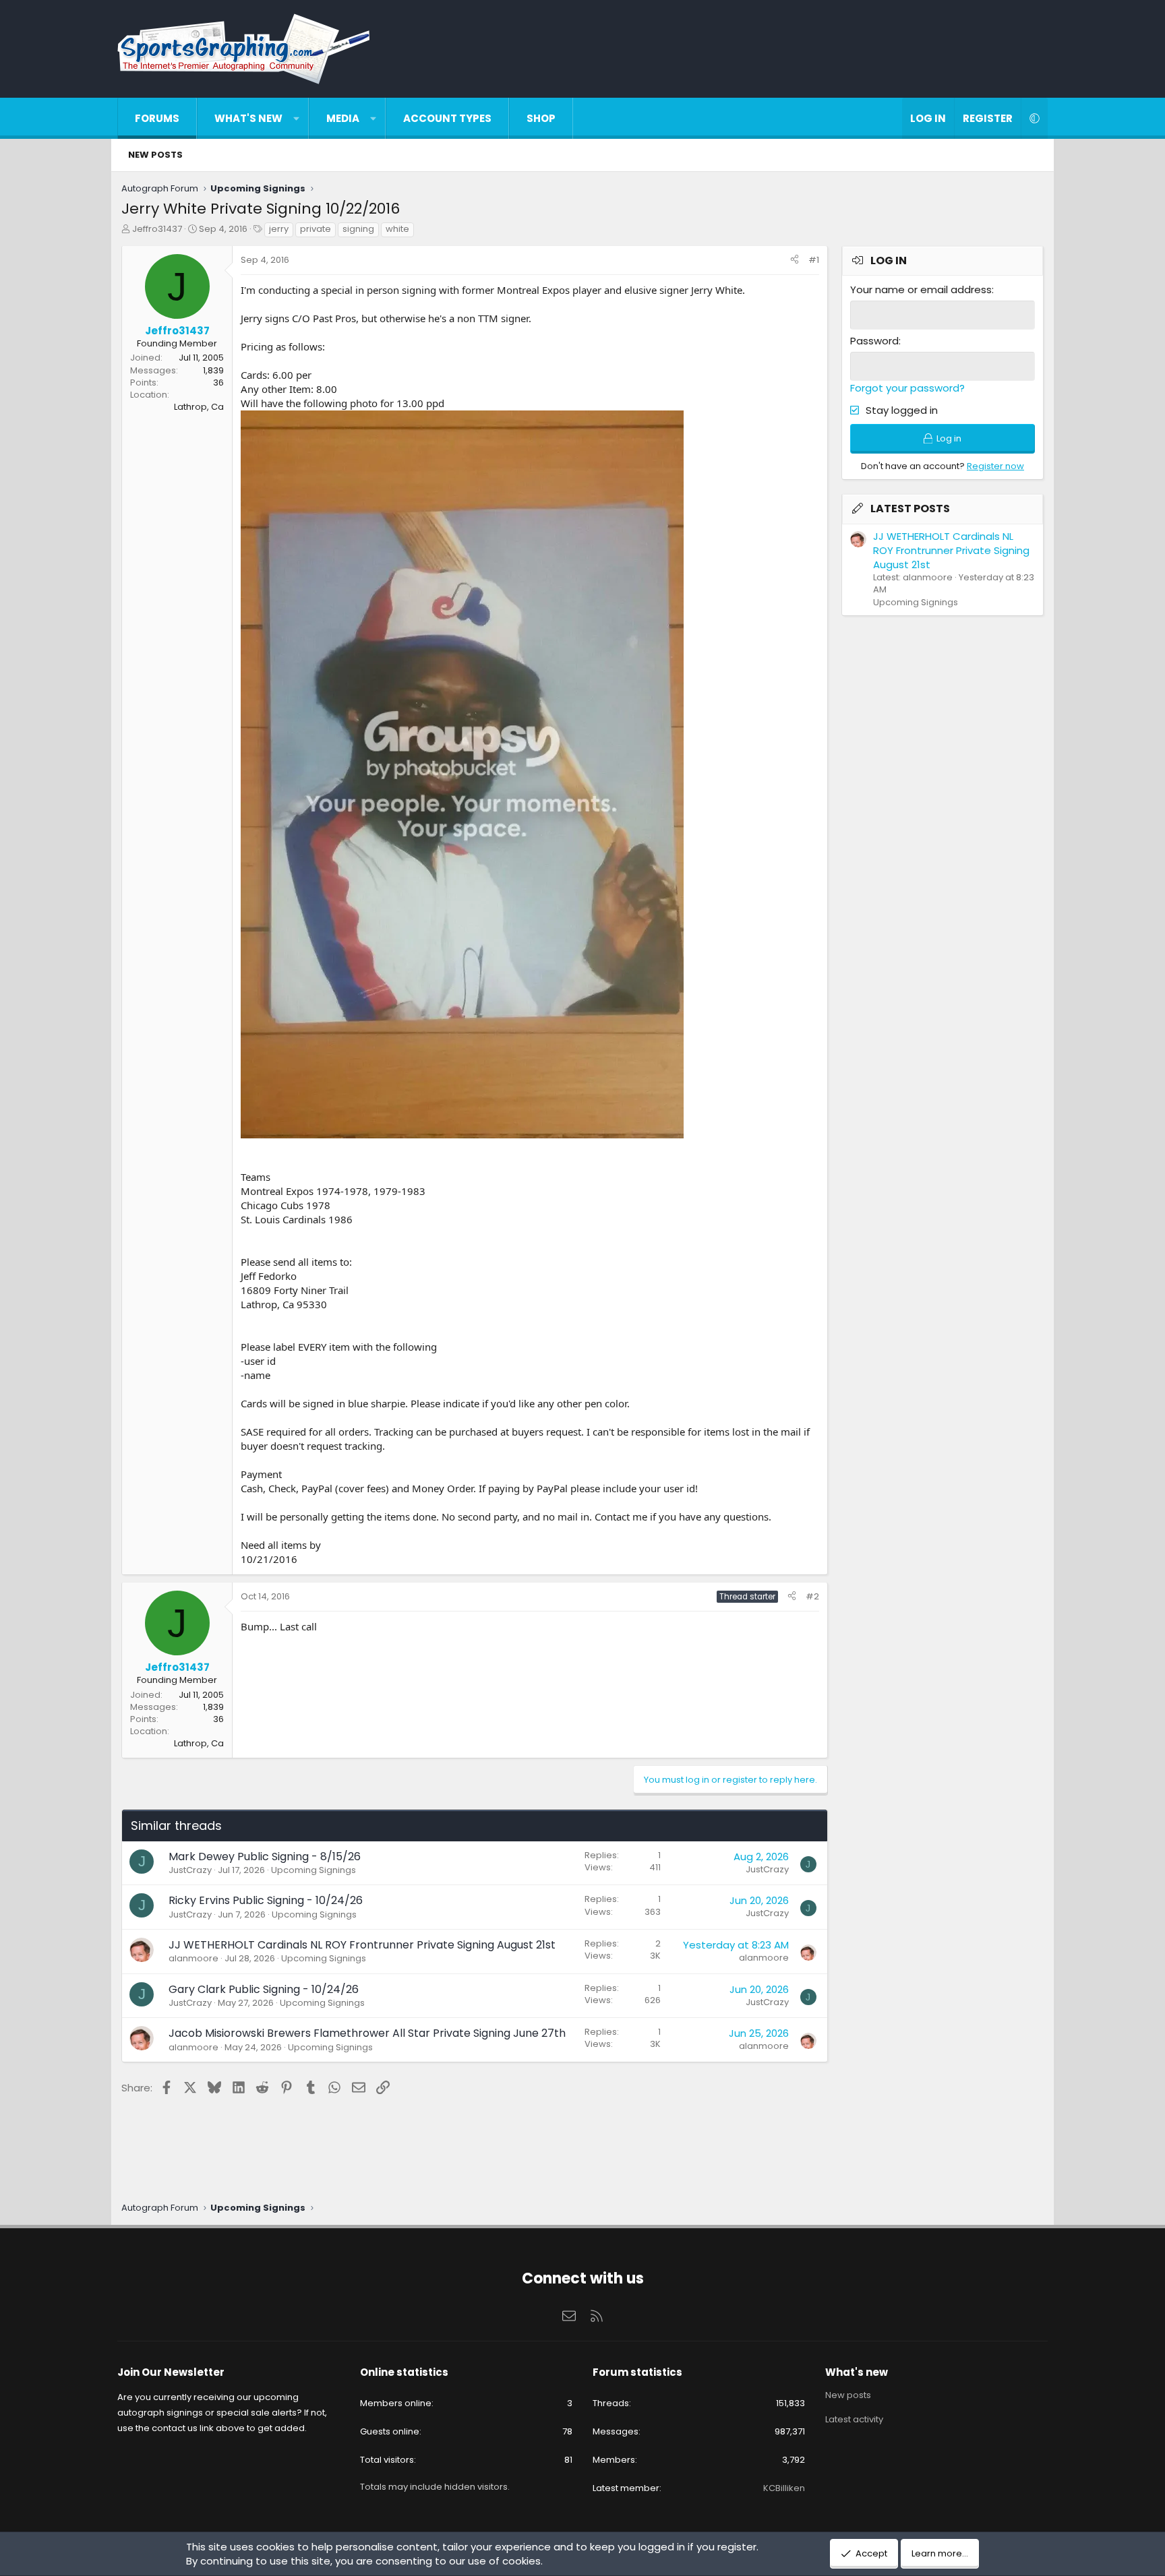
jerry (279, 229)
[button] (296, 118)
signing (358, 229)
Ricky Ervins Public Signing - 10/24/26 (266, 1900)
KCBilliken (784, 2488)
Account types (447, 118)
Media (343, 118)
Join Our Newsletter (171, 2372)
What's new (248, 118)
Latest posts (910, 509)
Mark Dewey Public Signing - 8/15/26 (265, 1857)
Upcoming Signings (313, 1870)
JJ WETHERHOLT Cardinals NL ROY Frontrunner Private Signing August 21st (362, 1945)
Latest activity (854, 2419)
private (316, 229)
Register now (995, 466)
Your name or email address (921, 289)
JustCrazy (190, 1870)
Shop (541, 118)
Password (874, 341)
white (397, 229)
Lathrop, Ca (199, 407)
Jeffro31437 (157, 229)
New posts (155, 155)
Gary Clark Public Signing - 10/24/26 (264, 1989)
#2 (812, 1596)
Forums (157, 118)
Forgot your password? (907, 388)
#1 (814, 260)
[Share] (795, 260)
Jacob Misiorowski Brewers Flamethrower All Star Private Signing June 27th (367, 2033)
